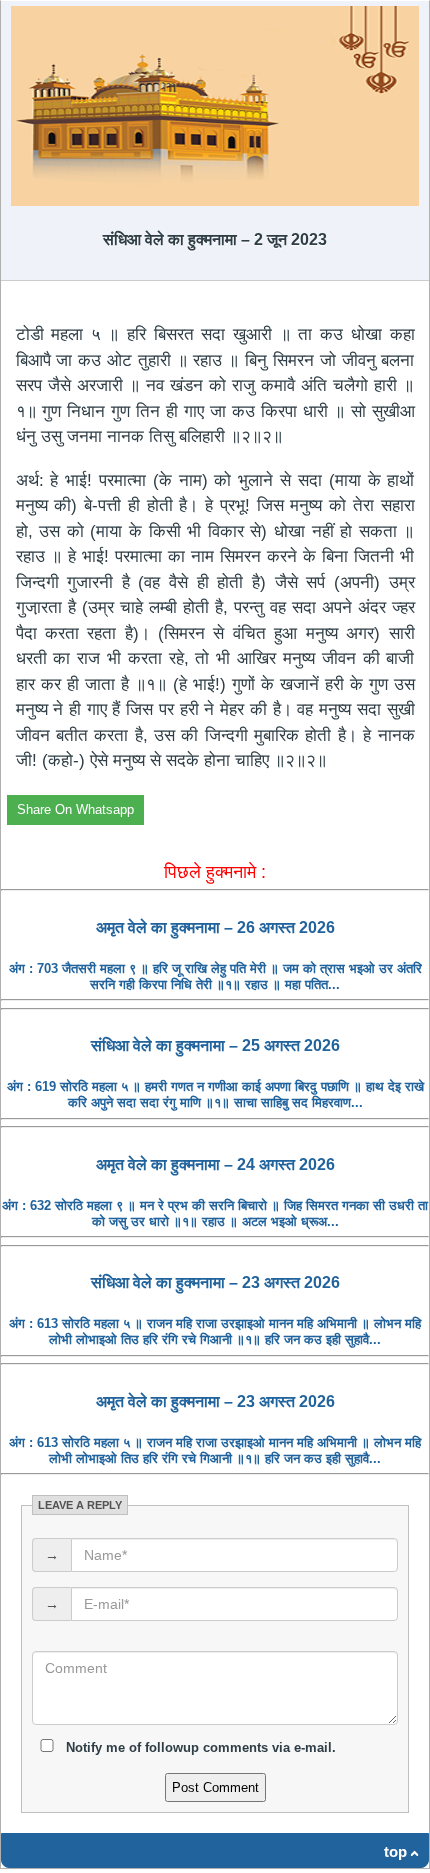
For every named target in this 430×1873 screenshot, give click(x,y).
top (395, 1851)
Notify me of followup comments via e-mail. (199, 1747)
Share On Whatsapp (75, 809)
